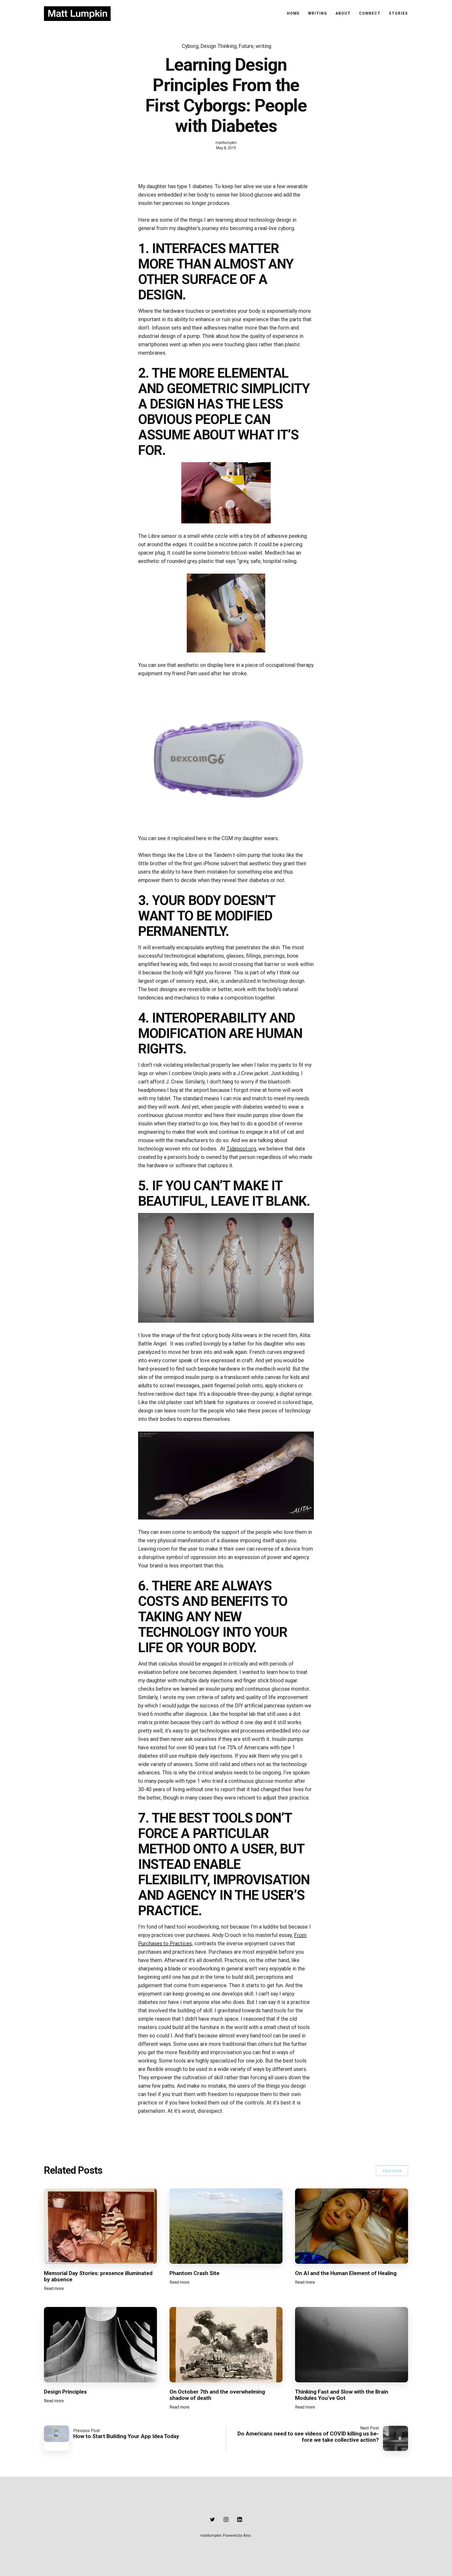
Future (246, 46)
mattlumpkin (226, 143)
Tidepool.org (241, 1149)
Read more (54, 2290)
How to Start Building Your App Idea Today (126, 2436)
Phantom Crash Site (194, 2273)
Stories (399, 13)
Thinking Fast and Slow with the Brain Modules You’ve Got (342, 2395)
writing (263, 46)
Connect (370, 13)
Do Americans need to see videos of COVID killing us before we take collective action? (308, 2437)
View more (392, 2171)
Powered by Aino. (237, 2535)
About (343, 13)
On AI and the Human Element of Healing (346, 2273)
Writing (318, 13)
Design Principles (65, 2392)
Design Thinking (218, 46)
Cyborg (190, 46)
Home (293, 13)
